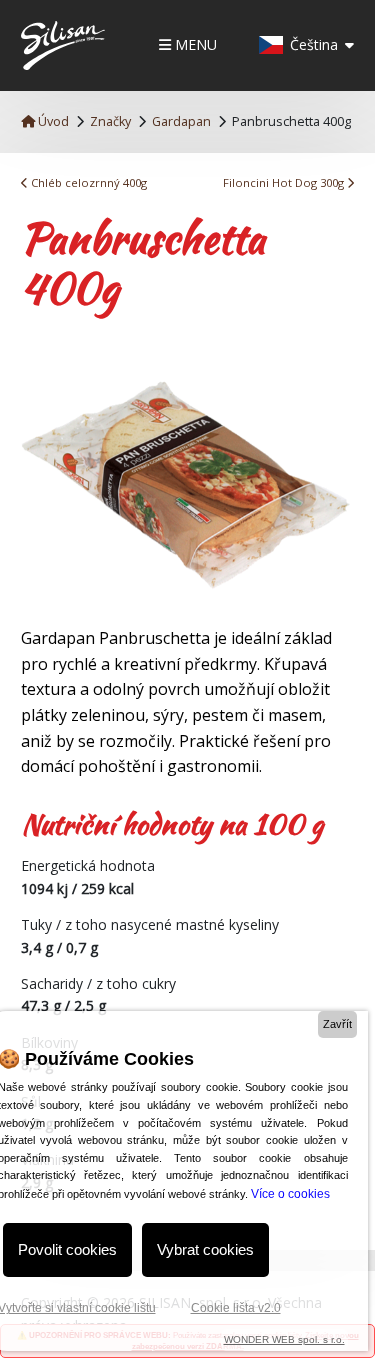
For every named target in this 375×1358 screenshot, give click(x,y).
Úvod (52, 121)
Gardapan (181, 121)
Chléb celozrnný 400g (87, 182)
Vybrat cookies (205, 1249)
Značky (110, 121)
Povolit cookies (67, 1249)
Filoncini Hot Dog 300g (285, 182)
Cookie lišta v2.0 (236, 1308)
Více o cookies (290, 1194)
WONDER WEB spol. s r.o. (284, 1339)
